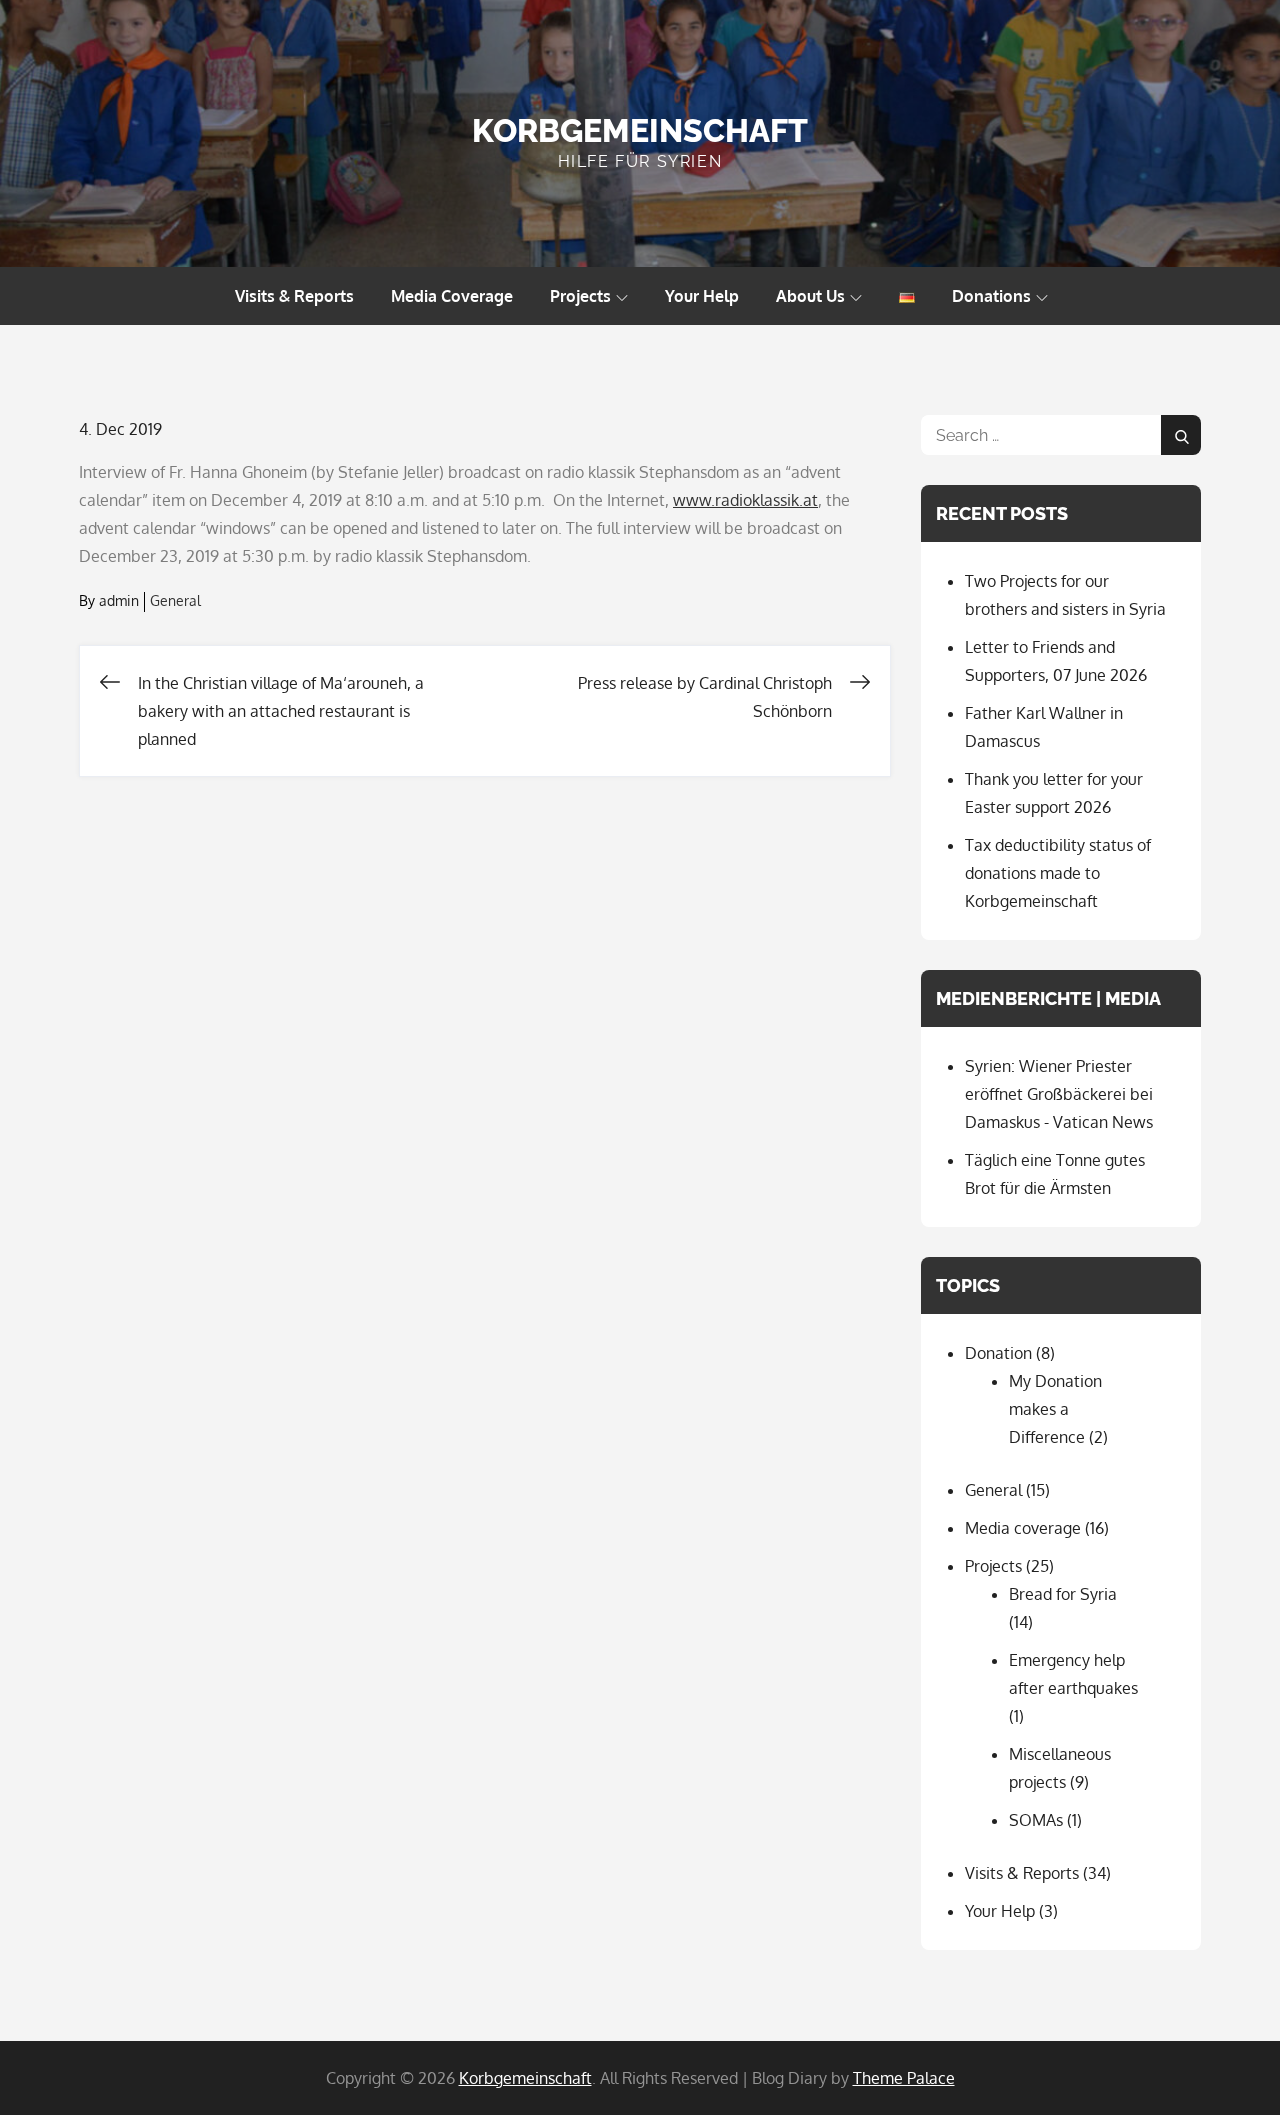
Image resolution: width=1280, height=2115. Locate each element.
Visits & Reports (294, 296)
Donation (998, 1353)
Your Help (702, 296)
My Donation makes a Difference (1055, 1409)
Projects (580, 296)
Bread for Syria (1063, 1594)
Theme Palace (904, 2078)
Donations (991, 296)
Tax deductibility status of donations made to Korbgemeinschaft (1058, 873)
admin (119, 600)
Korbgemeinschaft (640, 130)
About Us (810, 296)
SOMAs (1036, 1820)
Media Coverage (452, 296)
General (175, 600)
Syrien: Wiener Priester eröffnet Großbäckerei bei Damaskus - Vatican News (1059, 1094)
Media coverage (1023, 1528)
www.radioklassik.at (745, 500)
